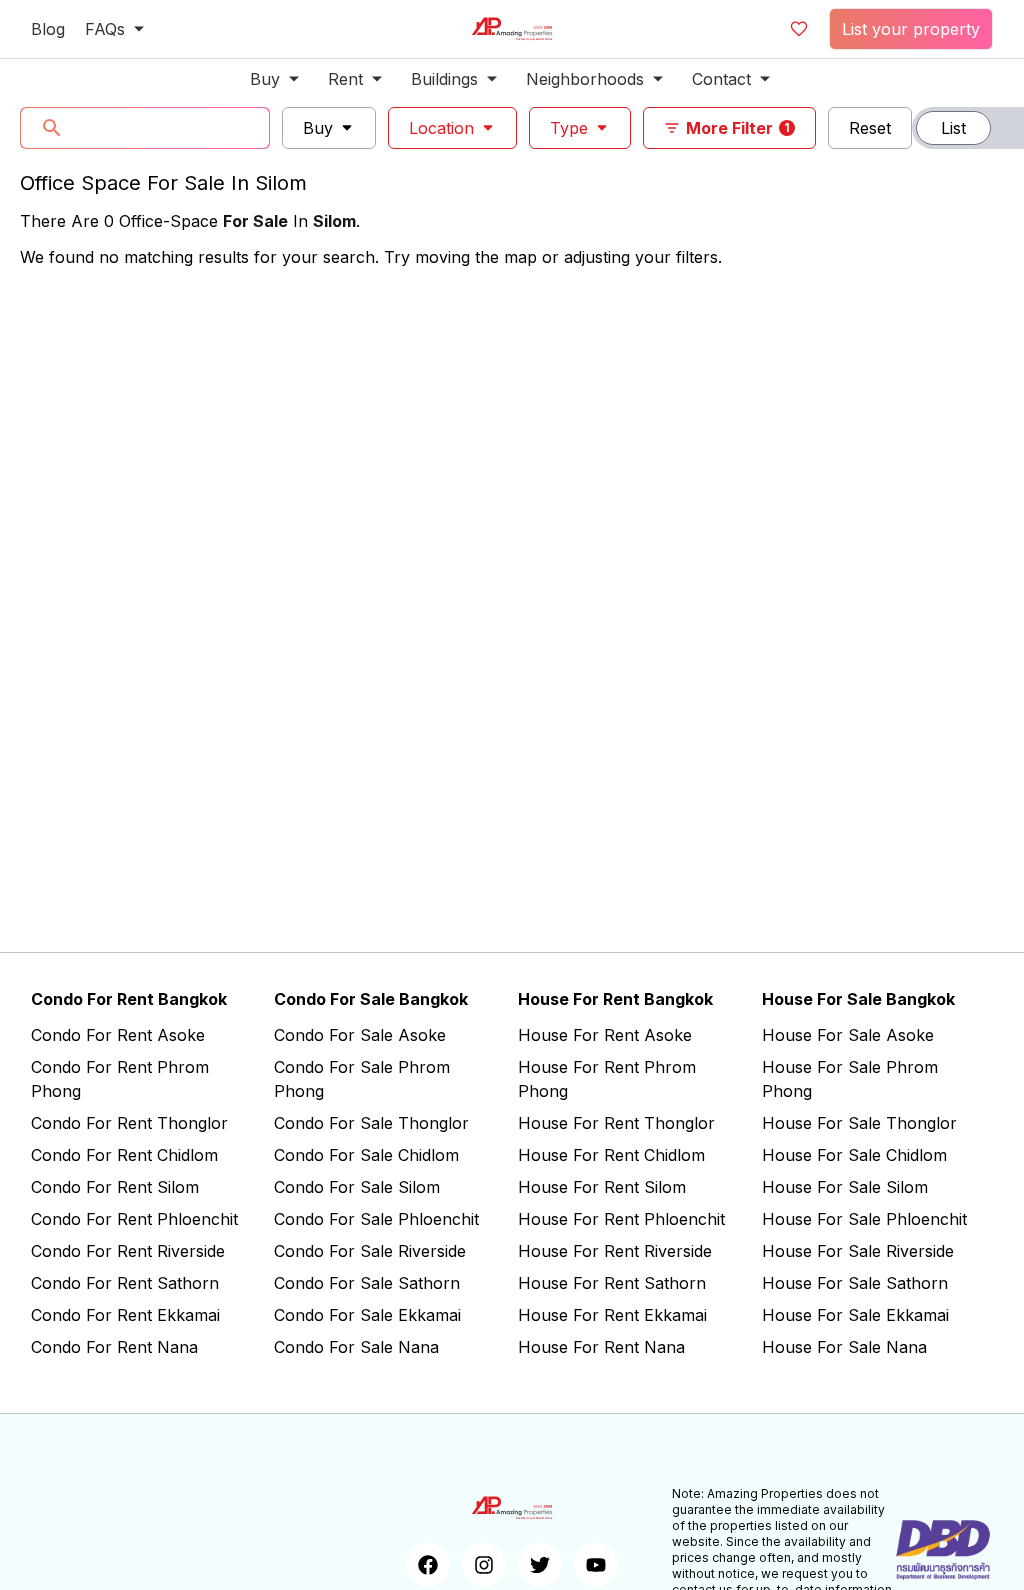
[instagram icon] (484, 1565)
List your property (911, 29)
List (953, 128)
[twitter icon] (540, 1565)
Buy (318, 128)
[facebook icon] (428, 1565)
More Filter (738, 128)
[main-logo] (512, 29)
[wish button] (799, 29)
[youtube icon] (596, 1565)
